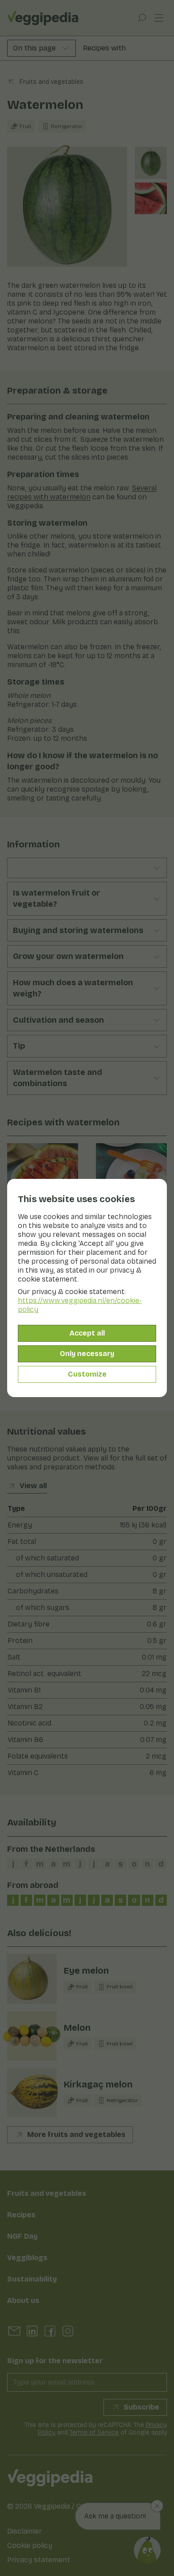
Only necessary (87, 1354)
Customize (87, 1374)
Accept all (87, 1333)
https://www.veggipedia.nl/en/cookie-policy (80, 1305)
